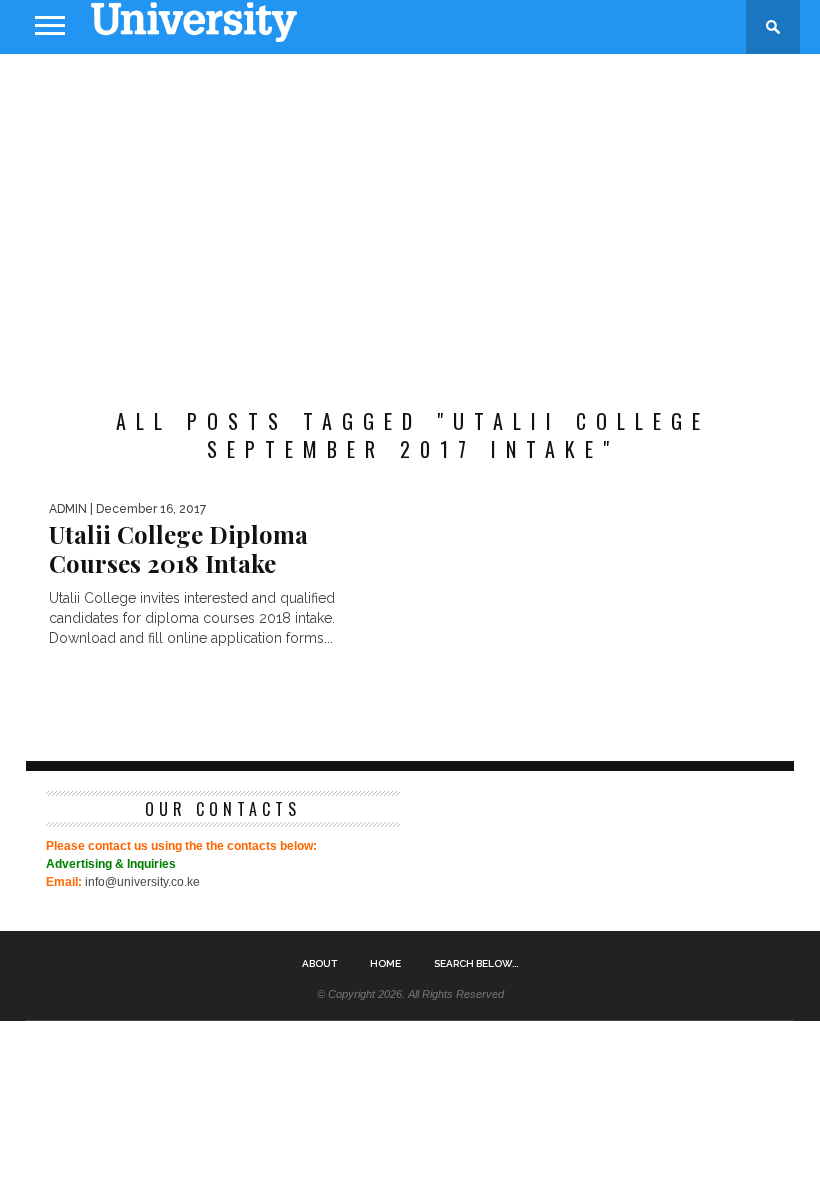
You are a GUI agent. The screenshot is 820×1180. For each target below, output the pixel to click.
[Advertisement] (410, 214)
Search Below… (476, 964)
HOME (385, 964)
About (319, 964)
